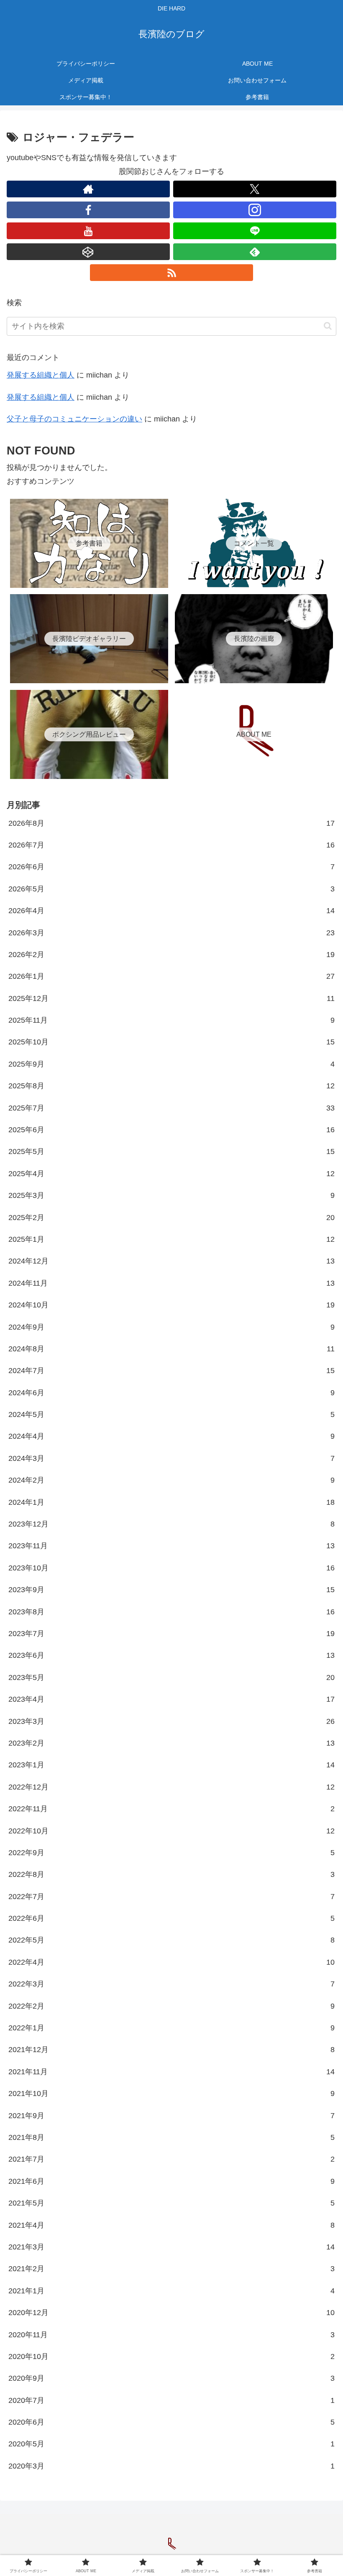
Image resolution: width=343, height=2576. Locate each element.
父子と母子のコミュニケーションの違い (74, 419)
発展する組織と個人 (41, 375)
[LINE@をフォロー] (255, 231)
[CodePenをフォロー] (88, 252)
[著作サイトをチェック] (88, 189)
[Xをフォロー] (255, 189)
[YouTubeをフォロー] (88, 231)
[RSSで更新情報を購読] (171, 273)
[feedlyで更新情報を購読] (255, 252)
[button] (328, 326)
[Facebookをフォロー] (88, 210)
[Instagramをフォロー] (255, 210)
